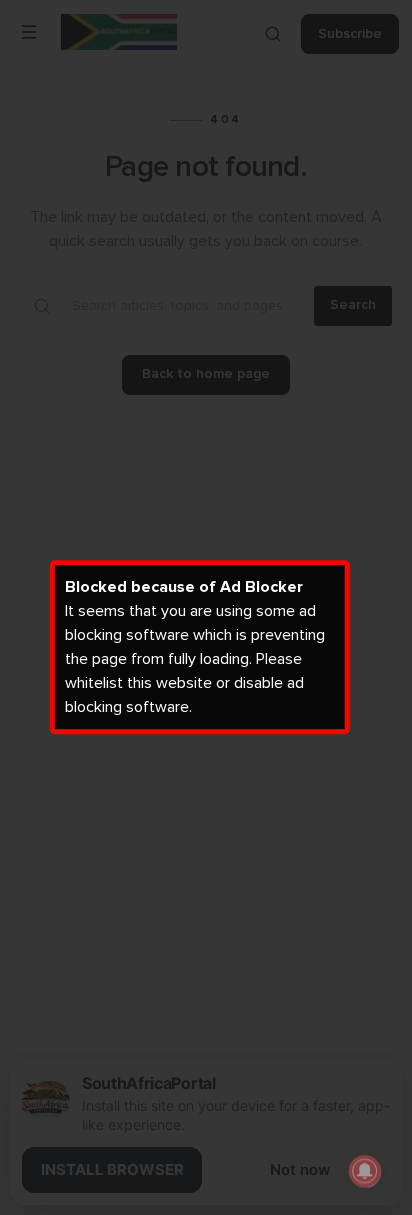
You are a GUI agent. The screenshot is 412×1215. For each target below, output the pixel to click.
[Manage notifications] (365, 1171)
